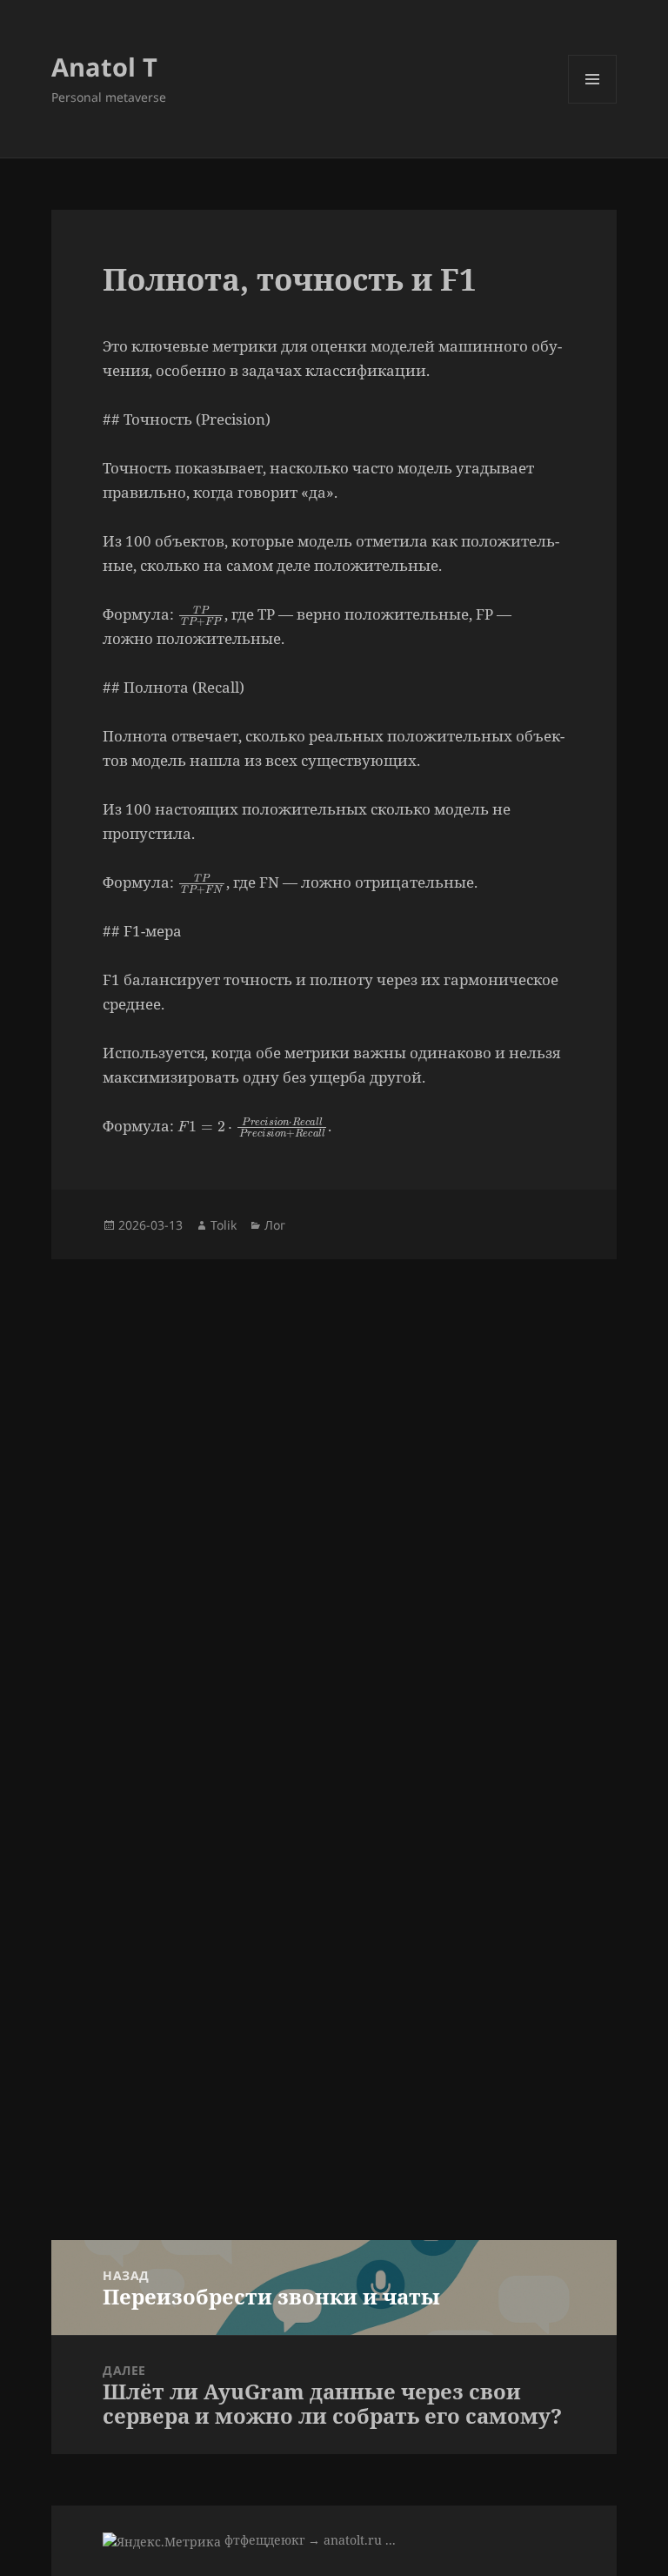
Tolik (224, 1225)
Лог (275, 1225)
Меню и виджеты (593, 103)
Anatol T (104, 67)
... (391, 2540)
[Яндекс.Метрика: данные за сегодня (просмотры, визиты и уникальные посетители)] (162, 2542)
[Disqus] (334, 1477)
